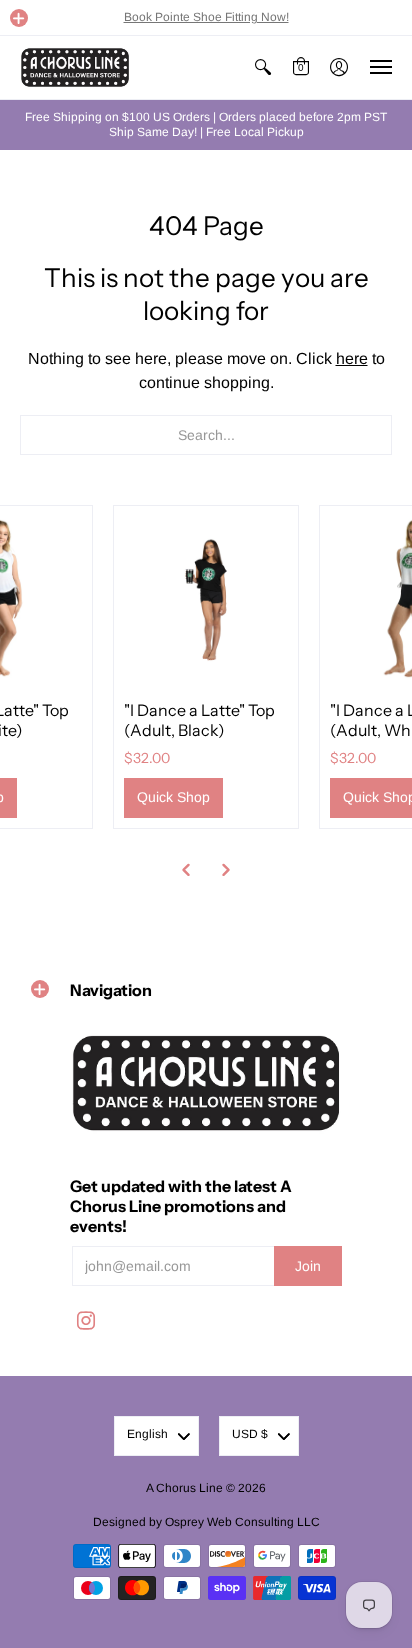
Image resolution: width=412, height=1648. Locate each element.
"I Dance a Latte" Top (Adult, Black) (199, 720)
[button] (19, 18)
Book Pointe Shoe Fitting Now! (206, 17)
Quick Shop (173, 797)
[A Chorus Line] (75, 67)
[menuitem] (263, 67)
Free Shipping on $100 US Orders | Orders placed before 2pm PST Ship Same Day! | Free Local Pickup (206, 124)
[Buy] (206, 598)
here (352, 358)
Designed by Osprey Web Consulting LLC (206, 1522)
